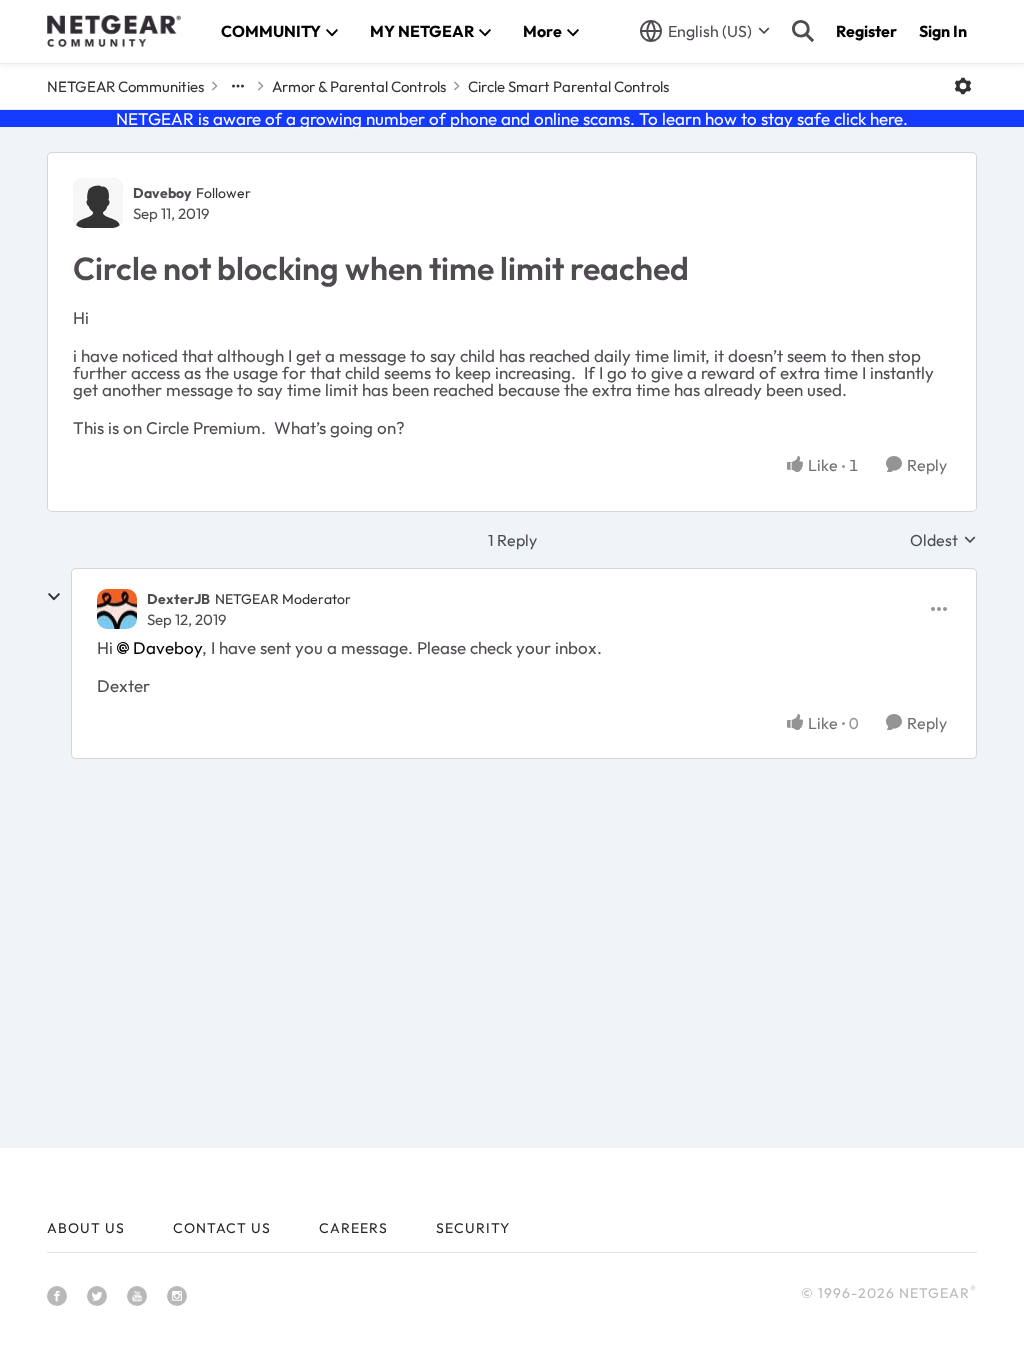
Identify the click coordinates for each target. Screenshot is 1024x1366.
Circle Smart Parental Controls (568, 86)
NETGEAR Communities (125, 86)
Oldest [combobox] (943, 540)
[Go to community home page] (114, 31)
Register (866, 31)
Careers (353, 1228)
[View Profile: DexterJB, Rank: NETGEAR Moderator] (117, 609)
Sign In (943, 31)
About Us (86, 1228)
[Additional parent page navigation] (238, 86)
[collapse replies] (54, 597)
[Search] (803, 31)
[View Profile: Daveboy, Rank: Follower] (98, 203)
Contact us (222, 1228)
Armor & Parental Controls (359, 86)
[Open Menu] (963, 86)
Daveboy (162, 193)
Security (473, 1228)
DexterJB (178, 599)
